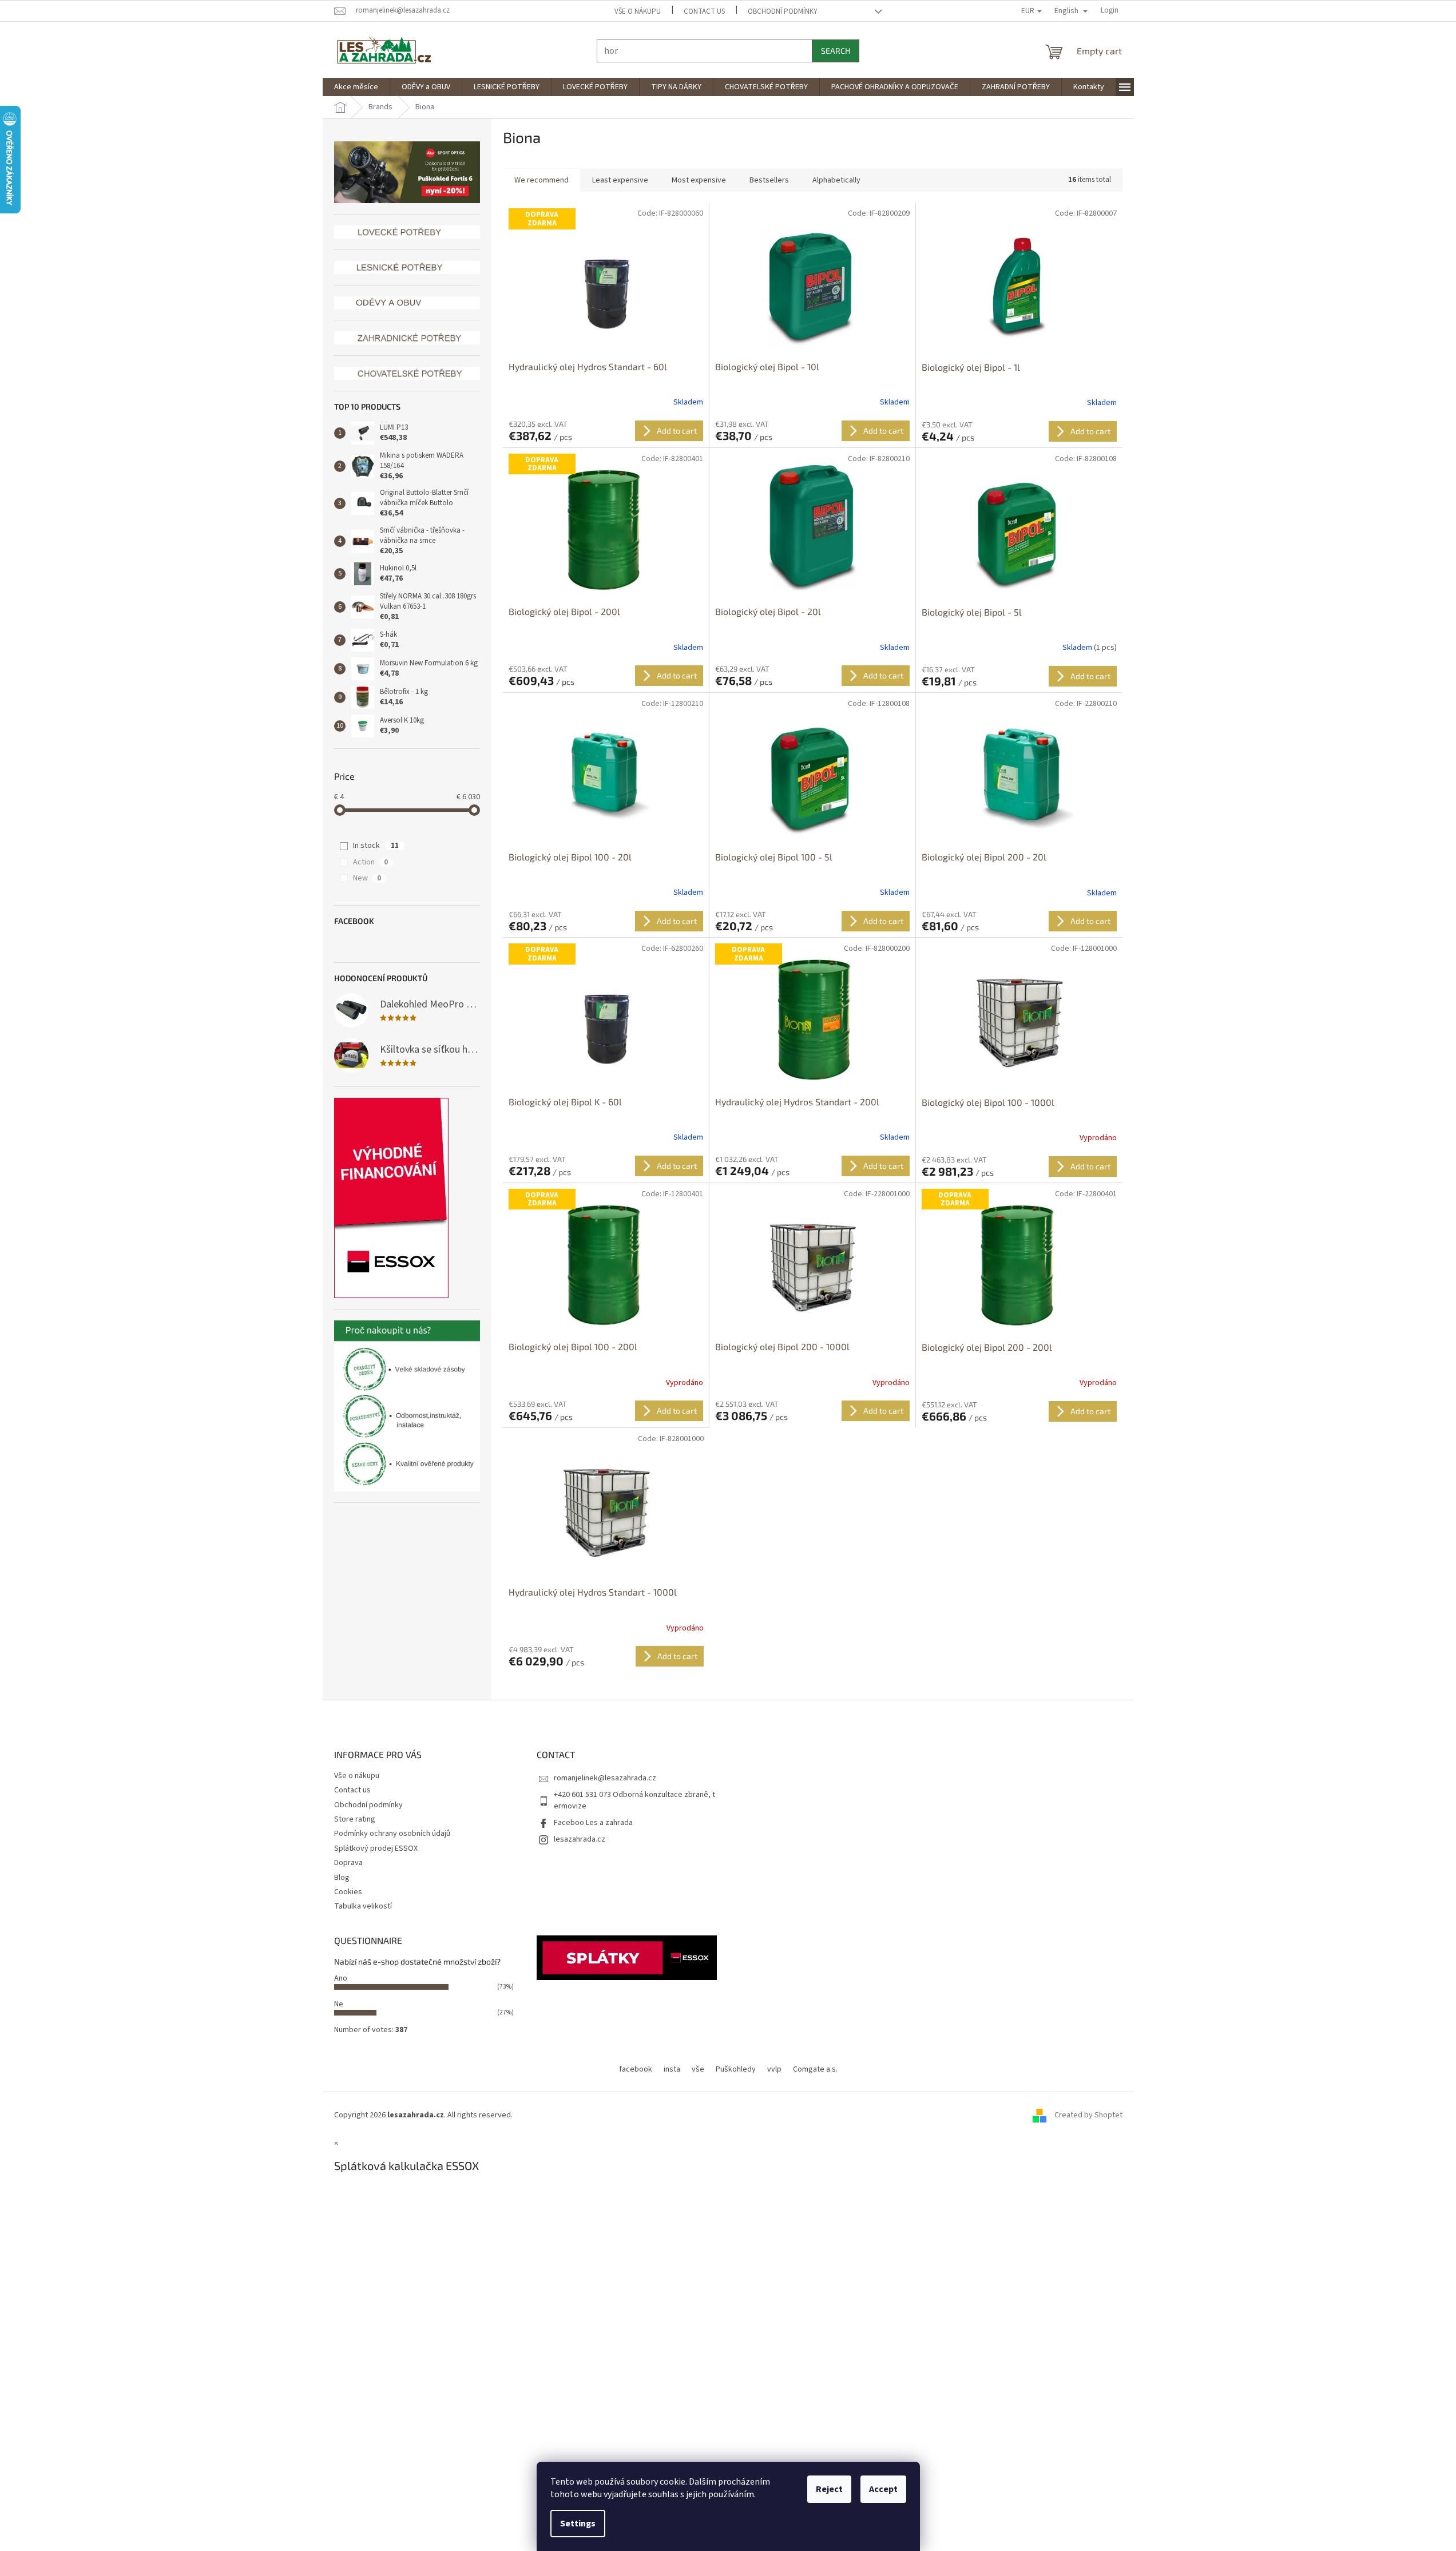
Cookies (348, 1892)
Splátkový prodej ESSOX (376, 1848)
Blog (342, 1878)
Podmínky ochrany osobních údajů (392, 1834)
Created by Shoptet (1088, 2115)
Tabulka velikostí (363, 1906)
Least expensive (620, 180)
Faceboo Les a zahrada (593, 1823)
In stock (376, 846)
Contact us (704, 11)
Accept (883, 2489)
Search (836, 51)
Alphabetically (836, 180)
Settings (578, 2524)
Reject (829, 2489)
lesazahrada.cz (580, 1839)
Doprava (348, 1863)
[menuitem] (356, 87)
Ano (341, 1978)
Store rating (355, 1819)
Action (370, 862)
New (367, 878)
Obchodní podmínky (783, 11)
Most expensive (699, 180)
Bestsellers (769, 180)
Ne (339, 2004)
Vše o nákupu (638, 11)
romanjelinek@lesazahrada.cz (605, 1778)
